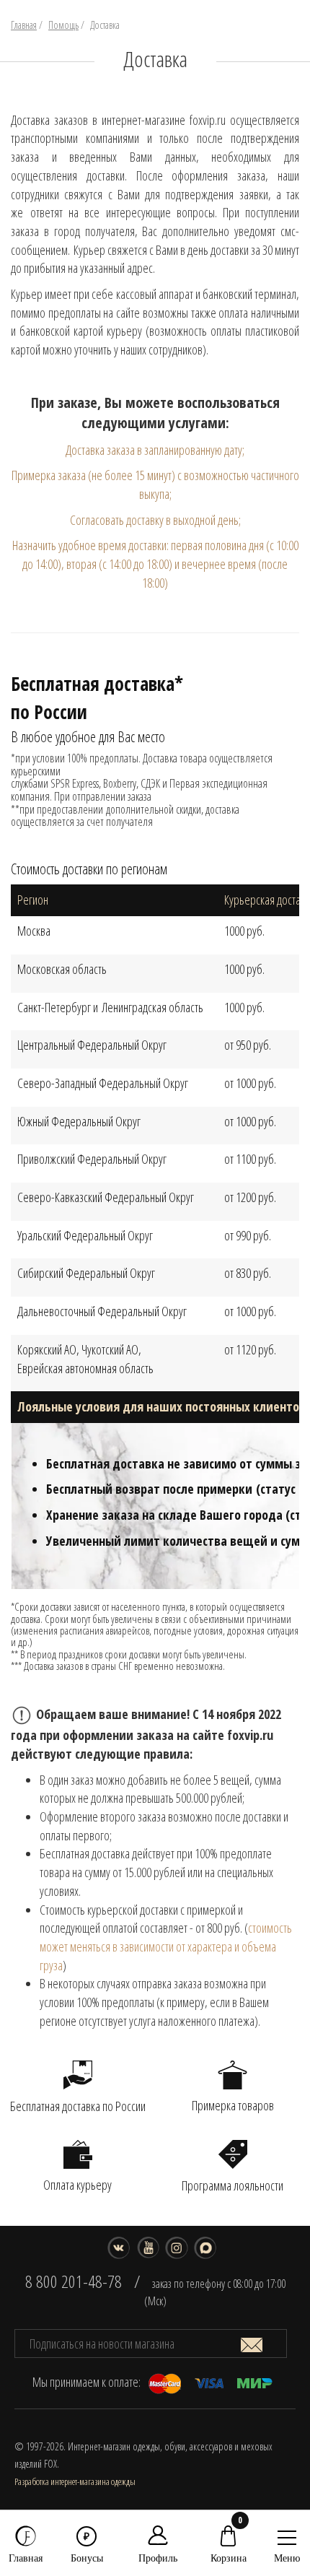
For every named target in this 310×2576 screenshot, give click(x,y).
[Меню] (287, 2534)
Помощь (63, 25)
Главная (24, 25)
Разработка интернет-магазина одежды (75, 2481)
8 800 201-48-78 (74, 2281)
